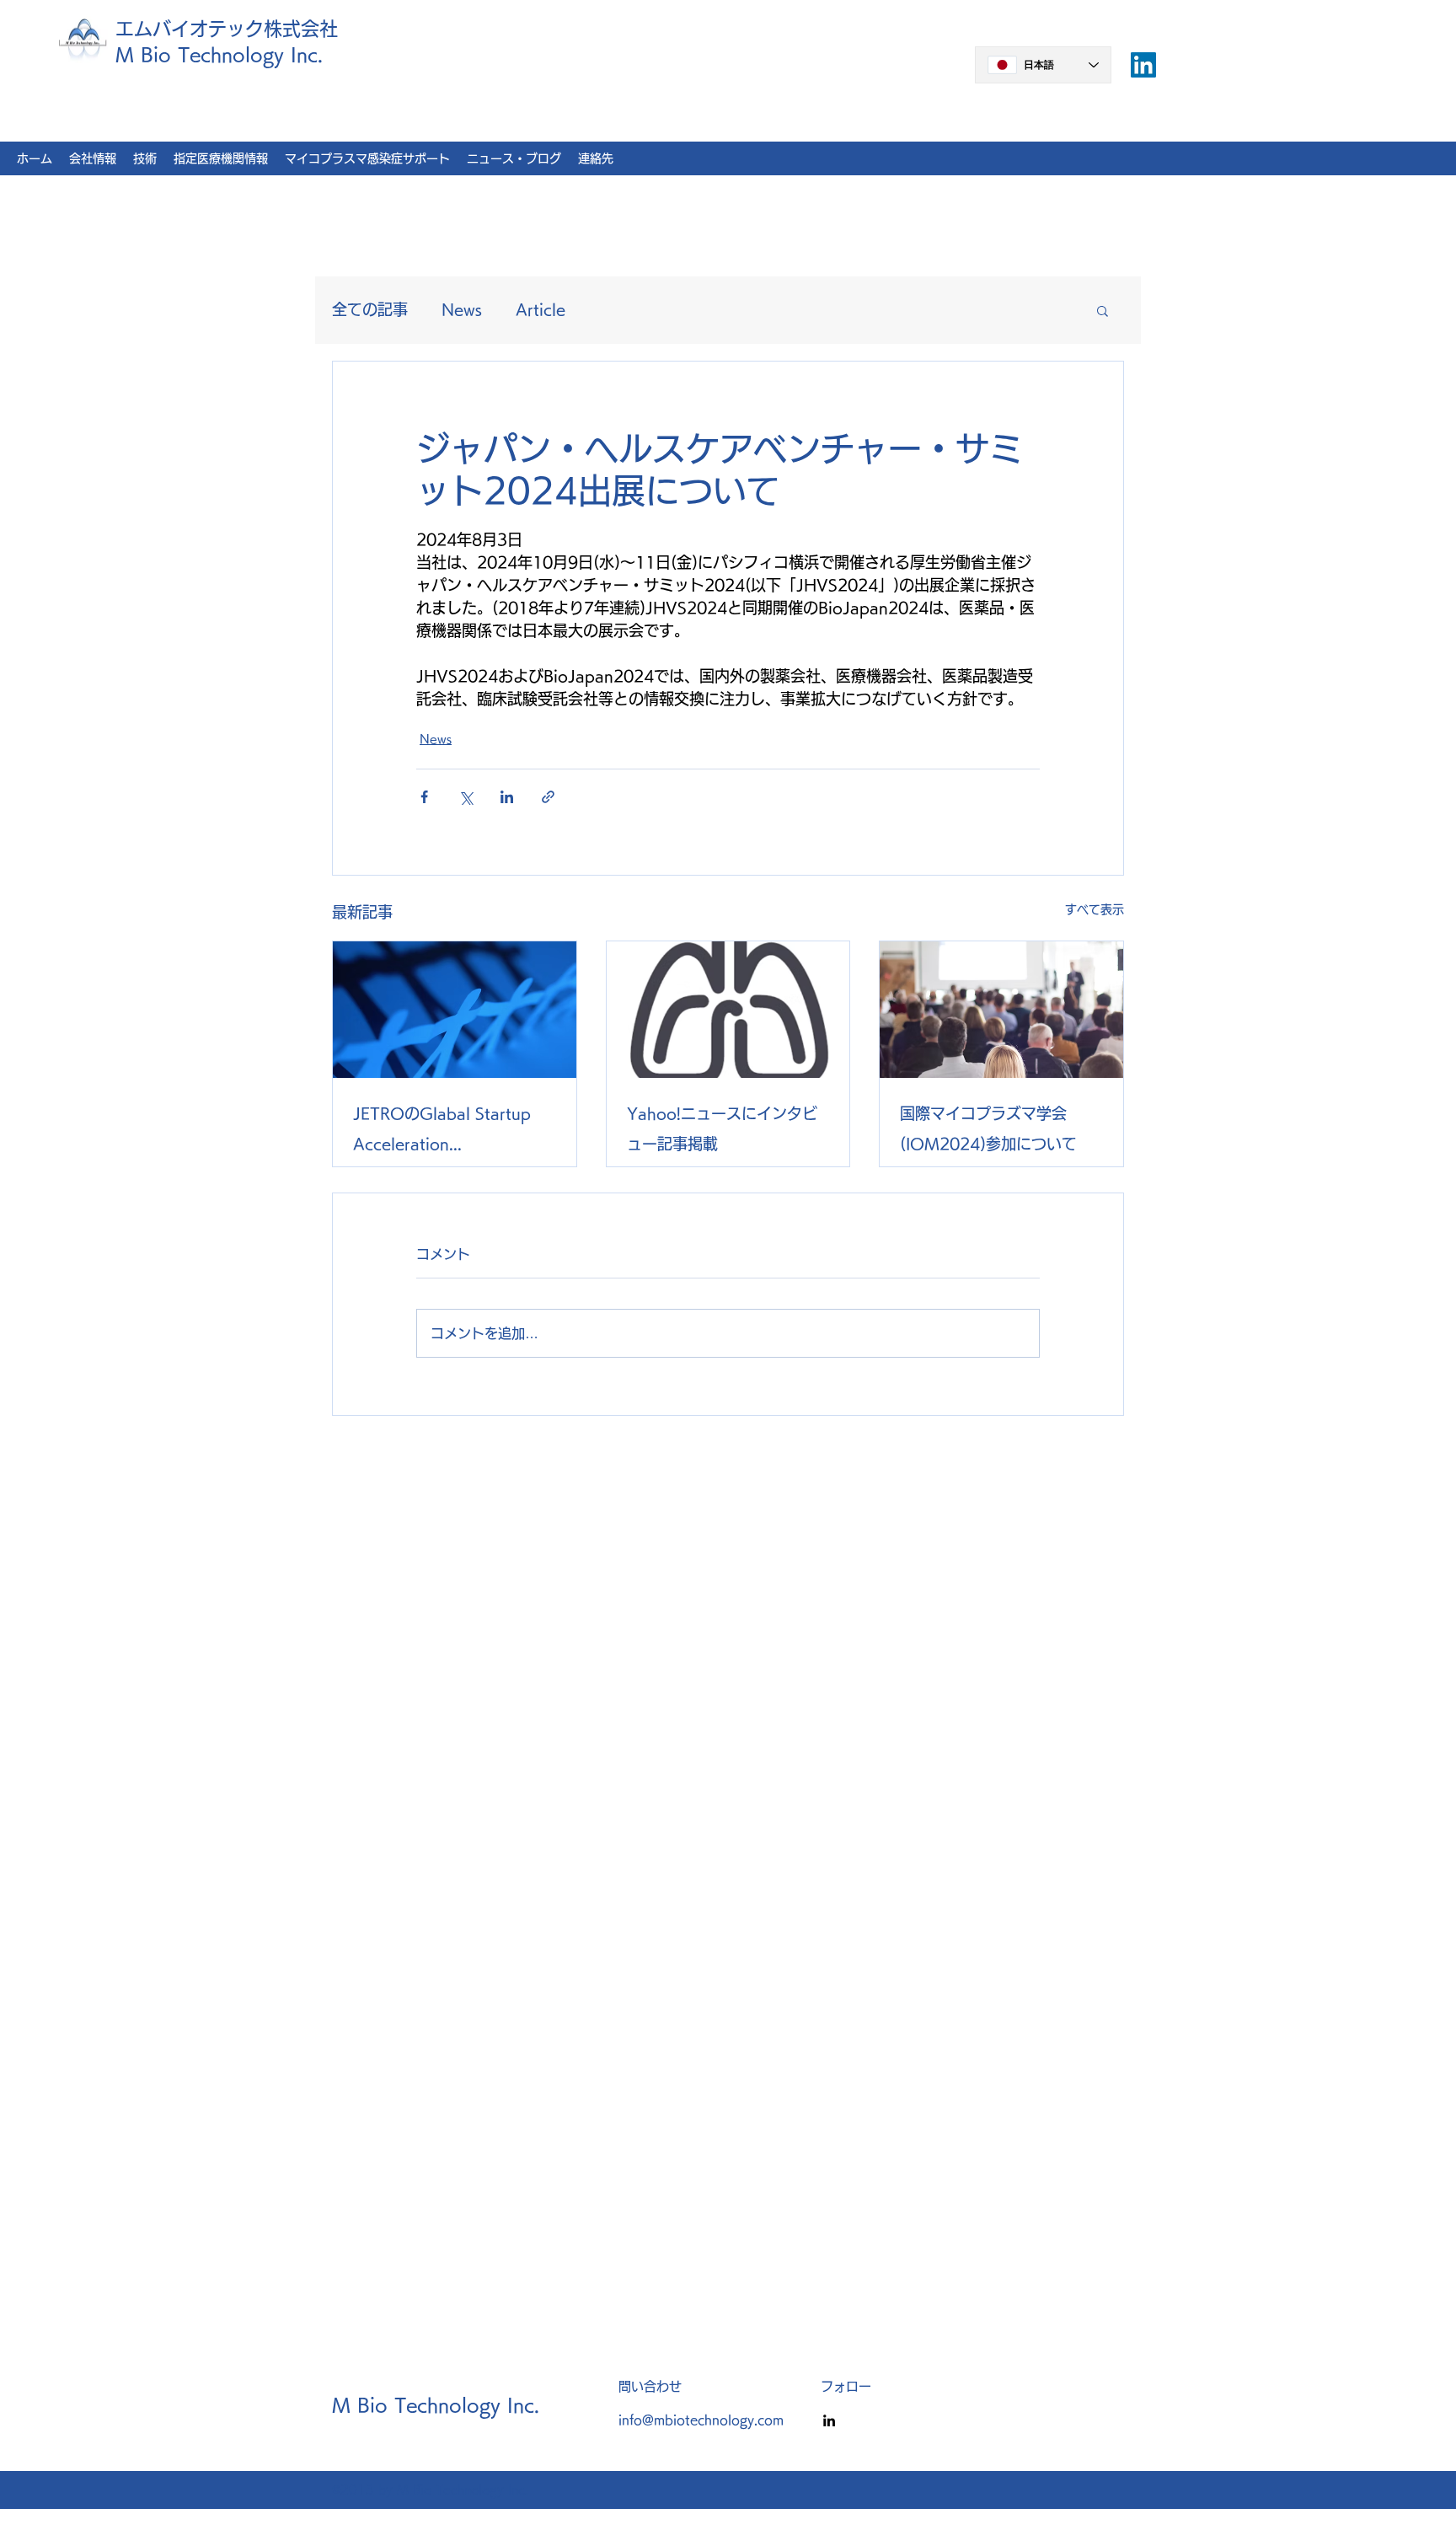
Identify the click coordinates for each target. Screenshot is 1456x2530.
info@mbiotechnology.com (701, 2420)
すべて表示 (1095, 909)
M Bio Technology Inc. (219, 55)
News (462, 309)
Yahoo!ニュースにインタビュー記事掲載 (722, 1128)
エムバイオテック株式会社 (227, 29)
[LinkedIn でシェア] (507, 797)
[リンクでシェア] (548, 797)
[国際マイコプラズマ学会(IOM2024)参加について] (1001, 1010)
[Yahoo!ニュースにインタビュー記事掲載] (728, 1010)
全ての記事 (370, 309)
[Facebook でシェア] (424, 797)
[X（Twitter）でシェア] (466, 797)
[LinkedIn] (829, 2420)
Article (541, 309)
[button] (1103, 310)
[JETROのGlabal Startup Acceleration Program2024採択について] (455, 1010)
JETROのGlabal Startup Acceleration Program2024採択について (450, 1132)
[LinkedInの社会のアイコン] (1143, 65)
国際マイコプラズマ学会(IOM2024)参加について (988, 1128)
